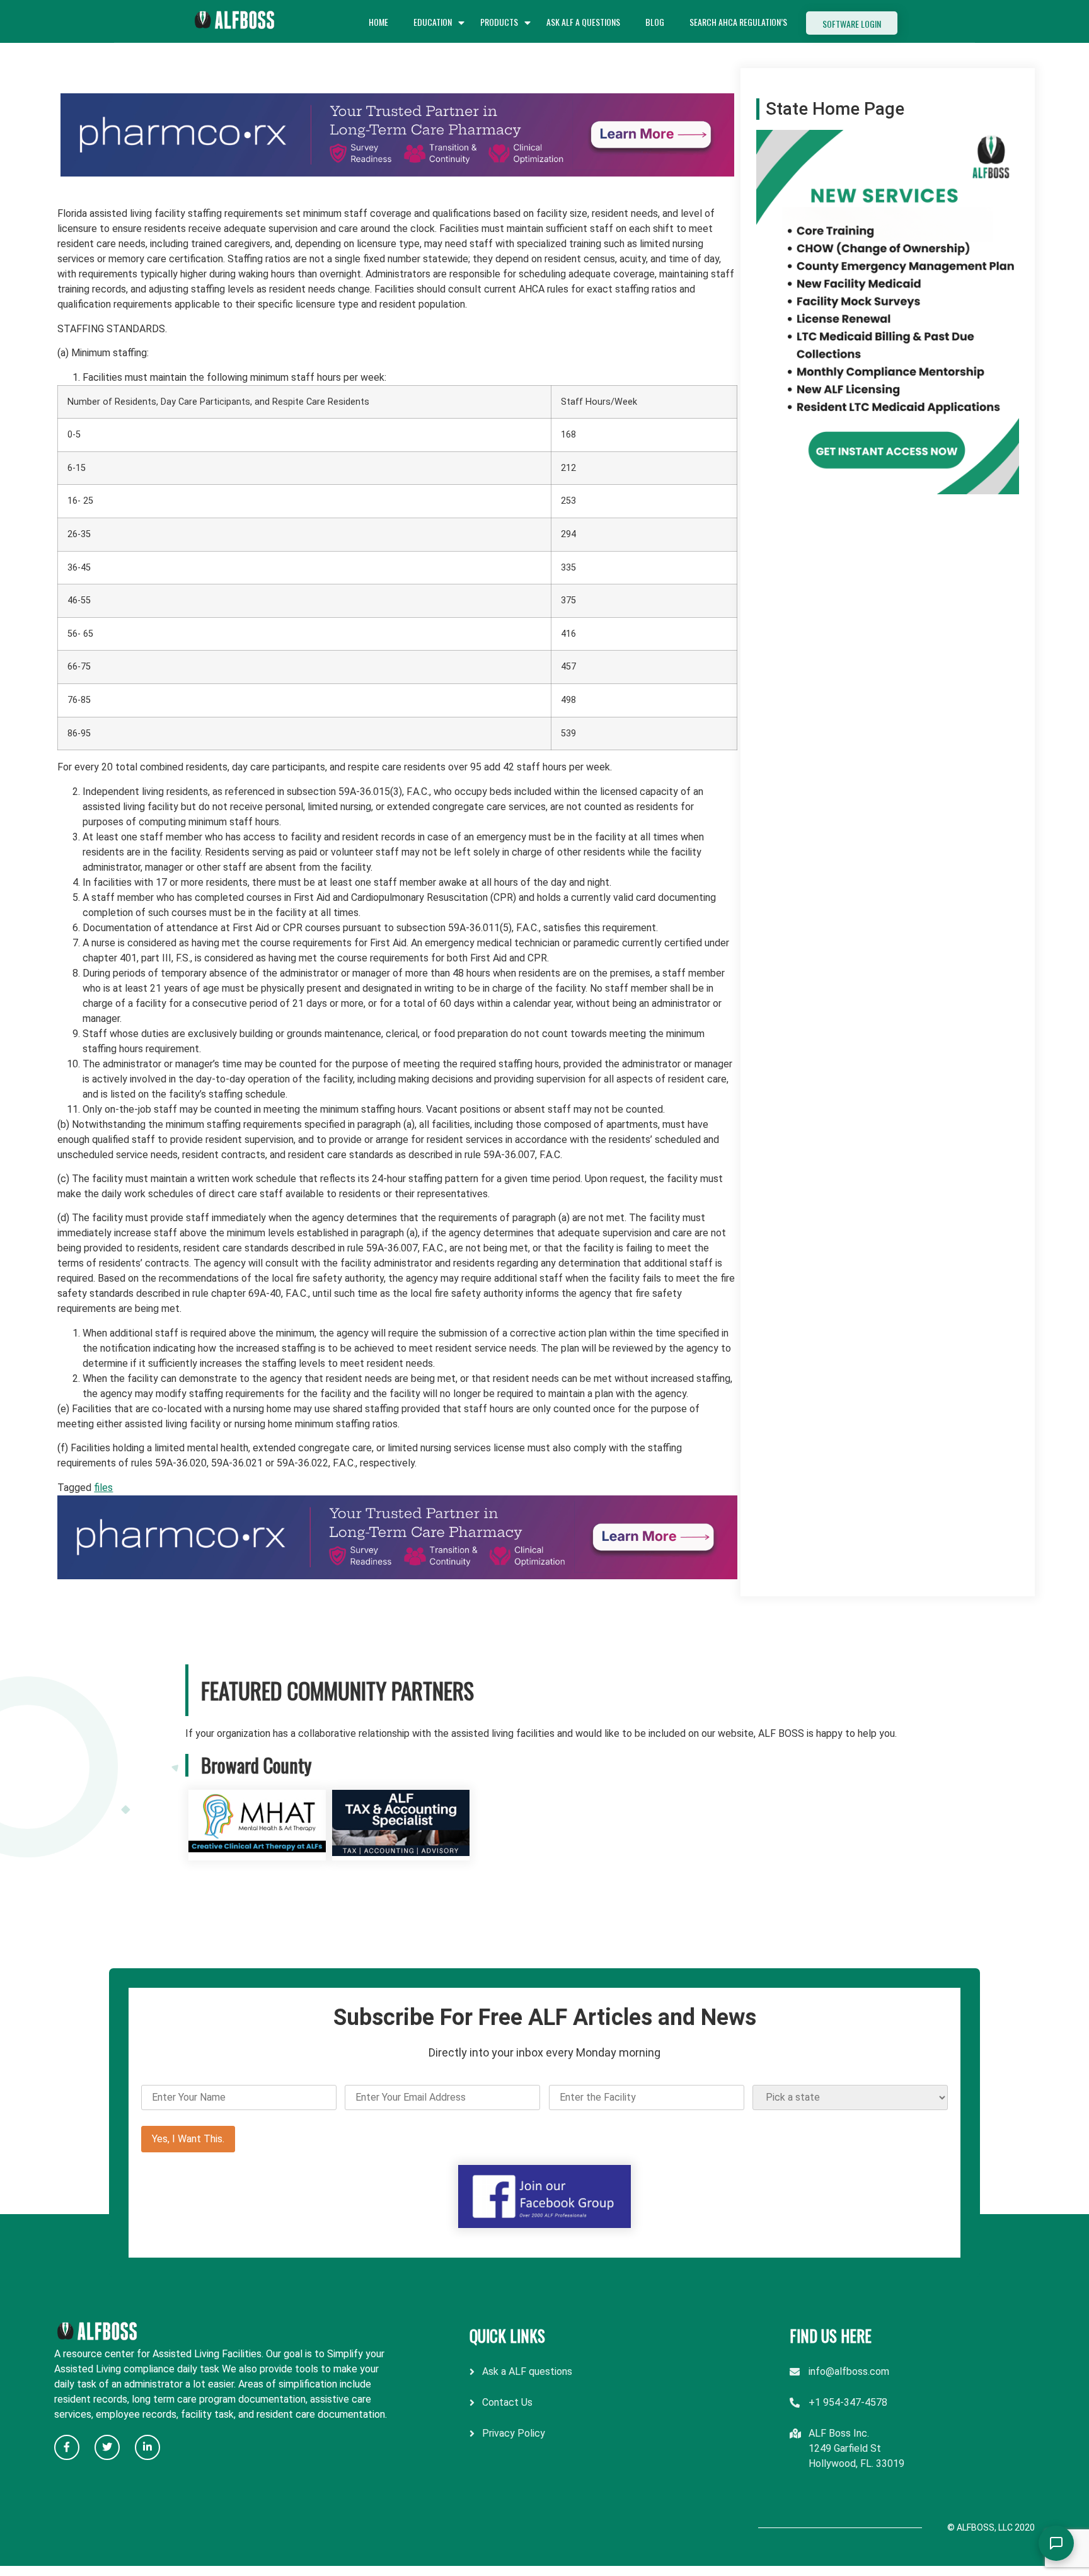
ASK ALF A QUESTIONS (583, 22)
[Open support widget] (1056, 2543)
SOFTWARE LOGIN (852, 24)
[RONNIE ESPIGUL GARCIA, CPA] (401, 1853)
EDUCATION (433, 22)
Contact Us (507, 2402)
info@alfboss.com (849, 2371)
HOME (378, 22)
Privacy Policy (514, 2433)
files (103, 1488)
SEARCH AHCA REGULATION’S (738, 22)
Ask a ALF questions (527, 2371)
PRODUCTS (499, 22)
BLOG (655, 22)
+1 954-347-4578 (848, 2402)
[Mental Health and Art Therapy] (257, 1853)
